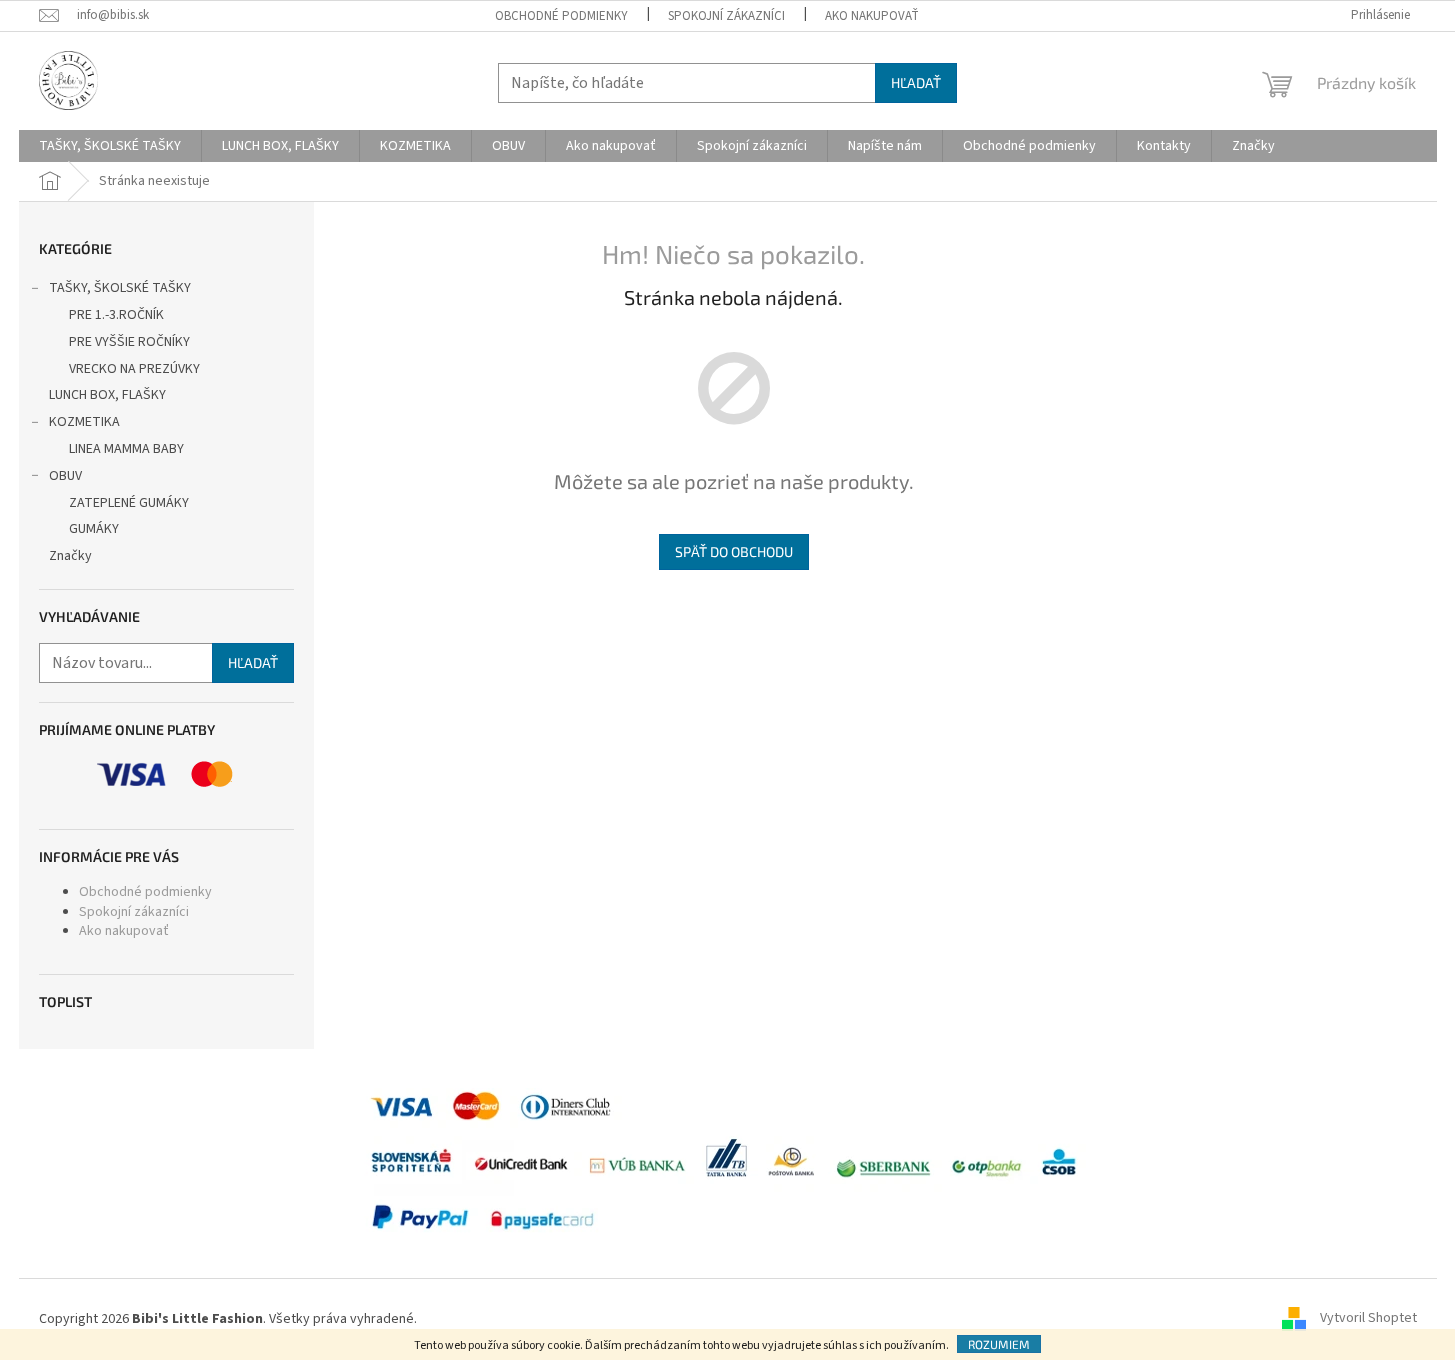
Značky (70, 556)
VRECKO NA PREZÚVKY (134, 369)
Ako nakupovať (872, 16)
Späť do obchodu (734, 551)
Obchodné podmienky (561, 16)
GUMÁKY (94, 529)
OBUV (65, 476)
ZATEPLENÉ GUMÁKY (129, 503)
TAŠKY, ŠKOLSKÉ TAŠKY (120, 288)
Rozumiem (999, 1344)
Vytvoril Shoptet (1368, 1319)
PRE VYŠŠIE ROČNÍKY (129, 342)
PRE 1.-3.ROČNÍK (116, 315)
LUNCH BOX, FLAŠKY (107, 395)
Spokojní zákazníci (726, 16)
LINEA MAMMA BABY (126, 449)
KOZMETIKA (84, 422)
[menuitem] (110, 146)
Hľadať (916, 82)
